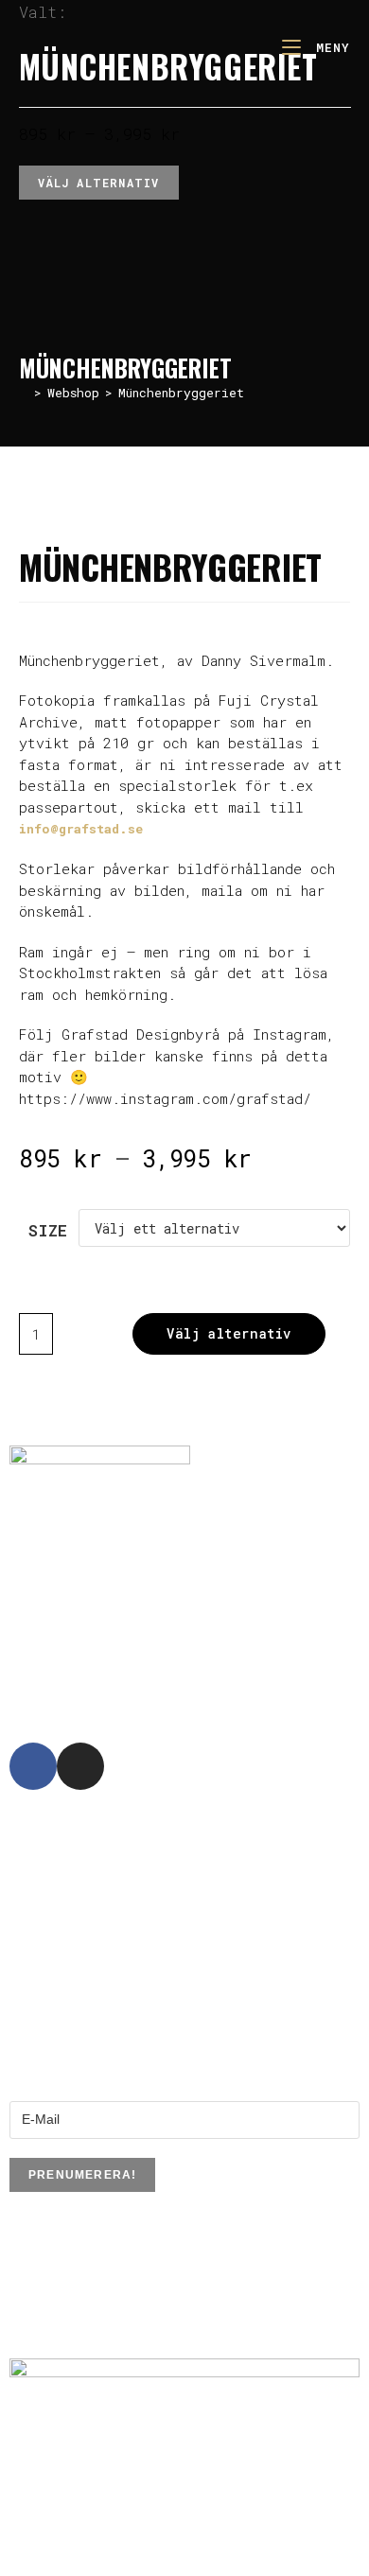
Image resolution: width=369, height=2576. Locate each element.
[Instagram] (80, 1766)
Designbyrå (144, 1866)
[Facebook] (33, 1766)
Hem (31, 509)
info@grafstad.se (81, 829)
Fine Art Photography (136, 509)
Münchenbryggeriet (181, 393)
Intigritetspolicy (56, 2330)
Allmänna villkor (58, 2310)
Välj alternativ (99, 183)
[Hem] (24, 393)
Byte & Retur (47, 2290)
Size (48, 1230)
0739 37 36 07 (154, 1649)
